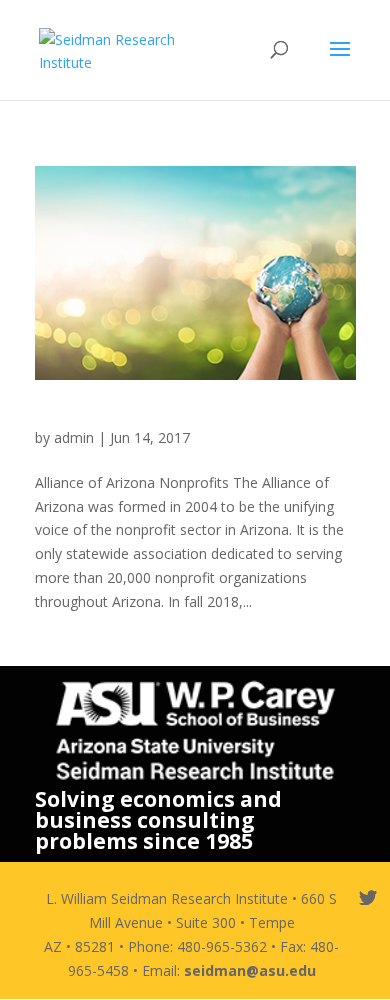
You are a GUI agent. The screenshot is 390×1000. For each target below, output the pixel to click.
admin (74, 437)
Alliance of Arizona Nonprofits (156, 418)
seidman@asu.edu (250, 970)
